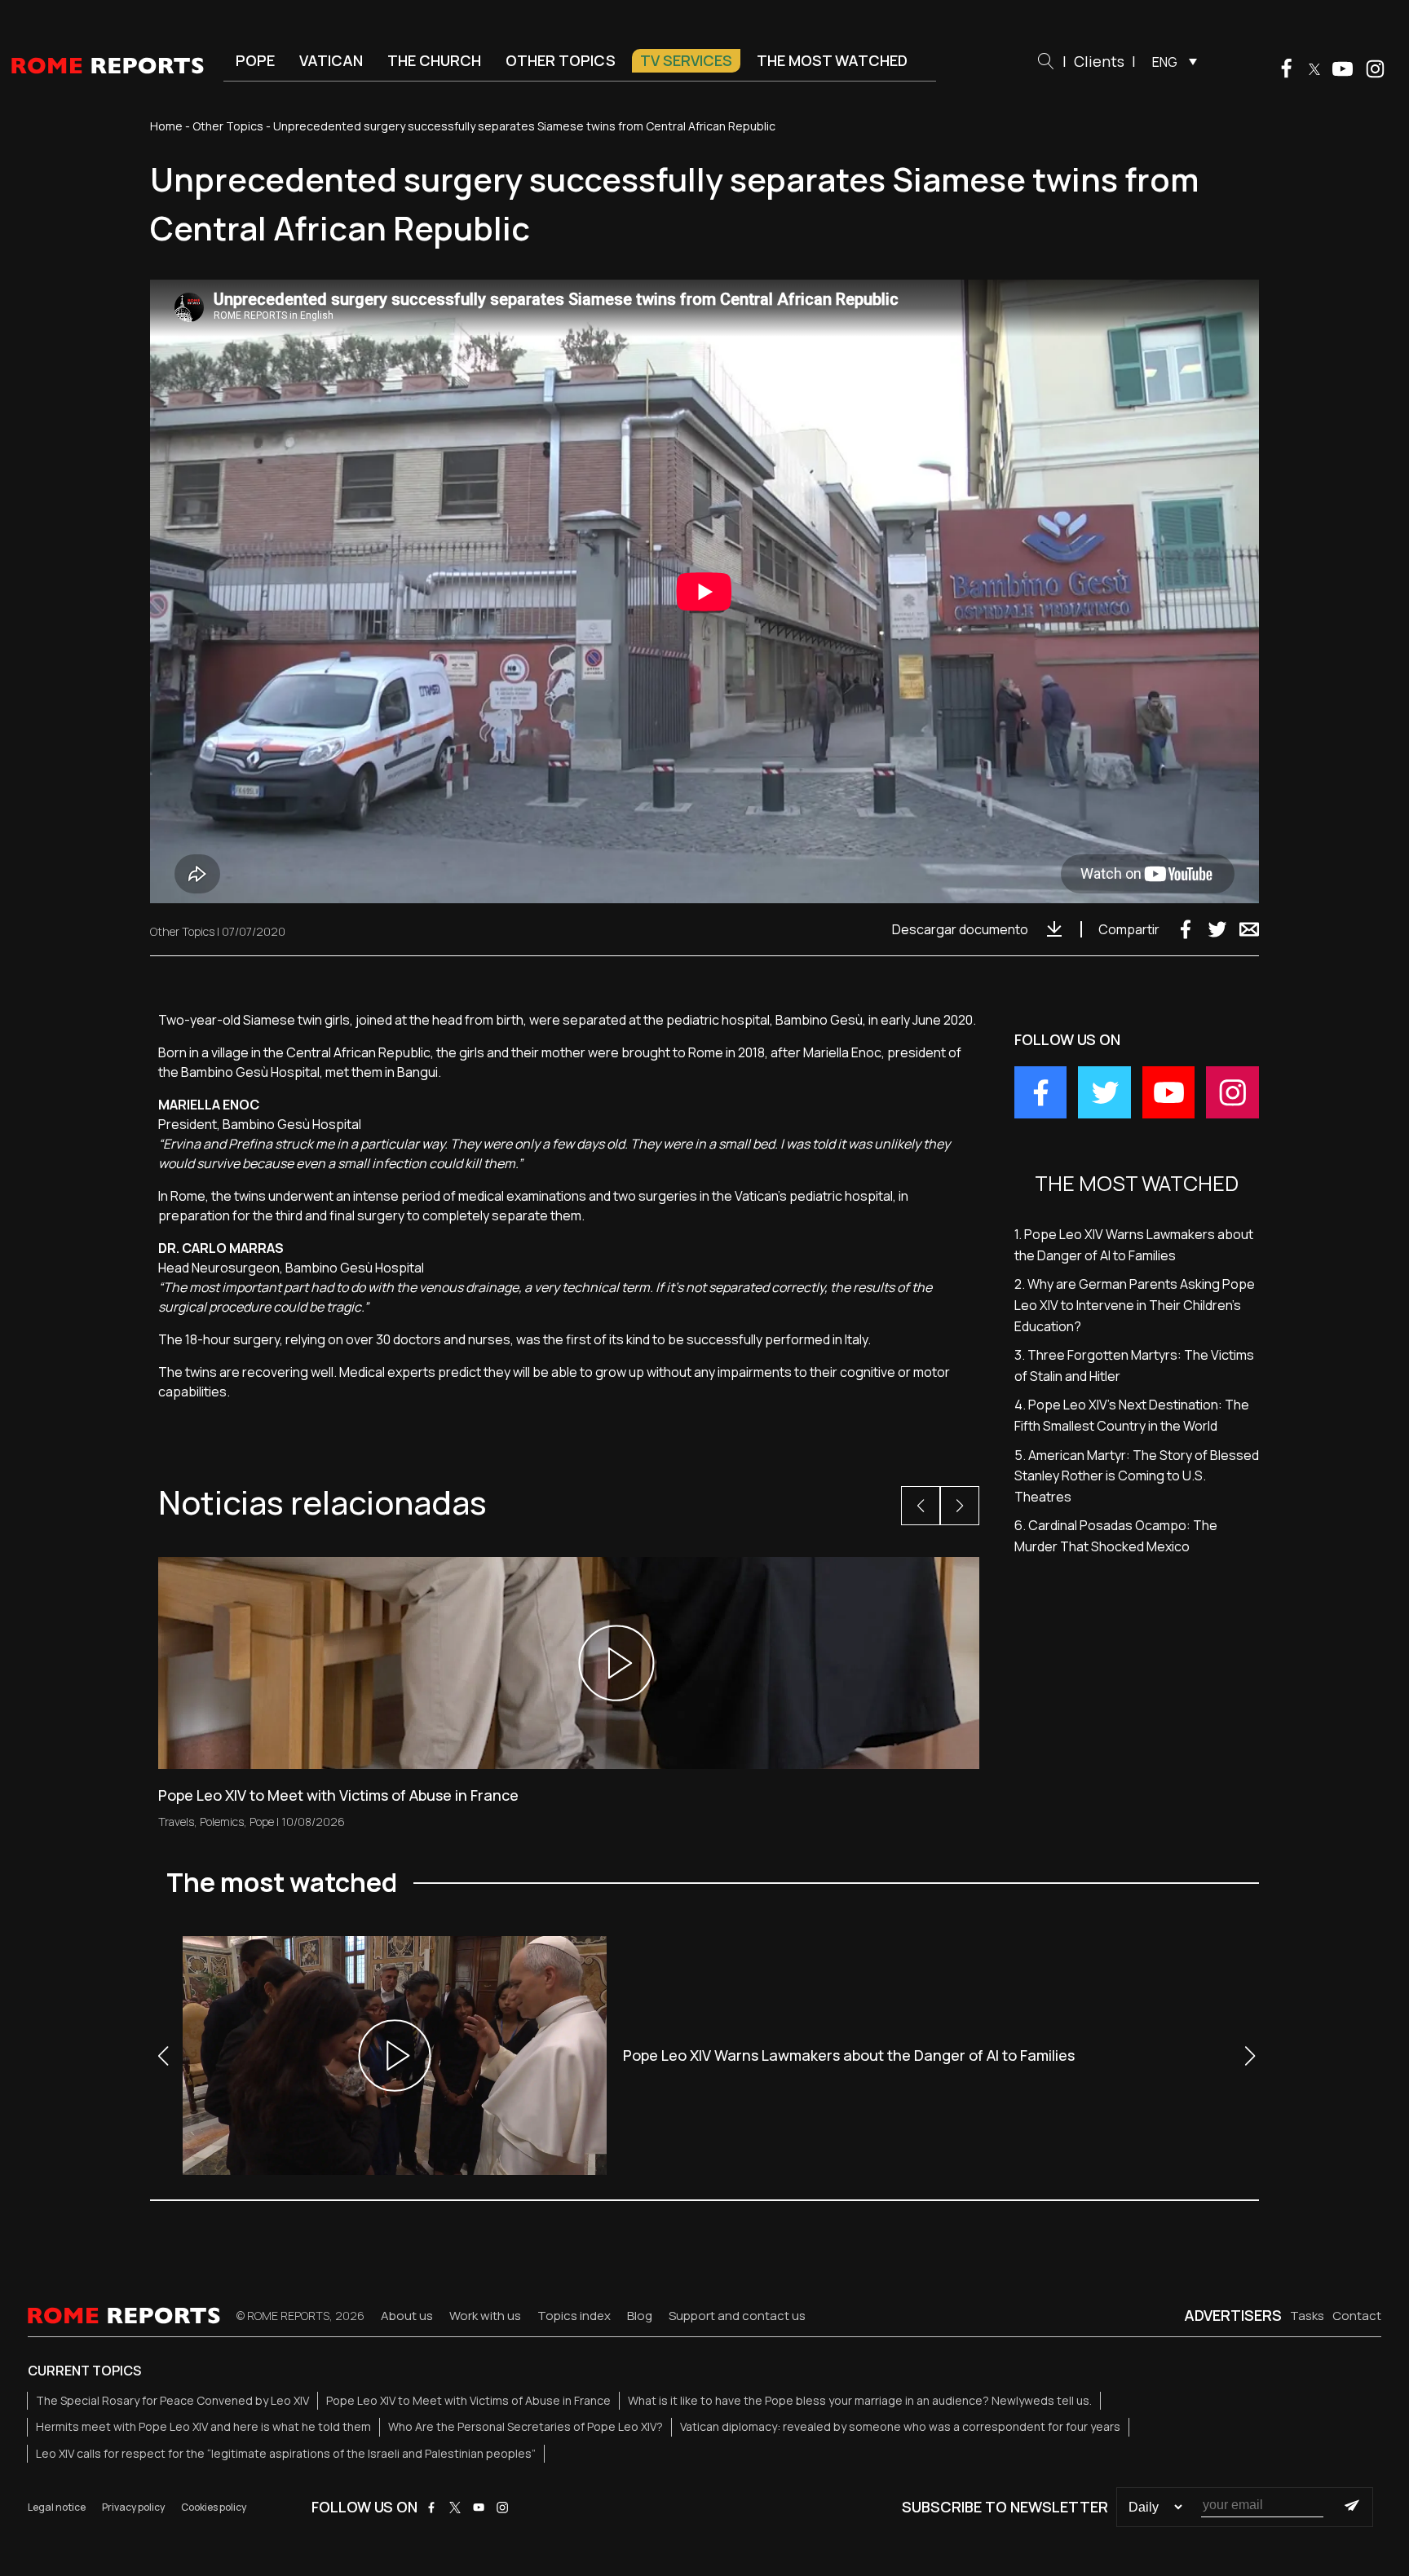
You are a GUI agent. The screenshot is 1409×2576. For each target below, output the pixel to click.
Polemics (222, 1822)
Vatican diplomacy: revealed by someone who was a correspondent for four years (900, 2426)
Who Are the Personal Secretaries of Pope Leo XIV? (526, 2426)
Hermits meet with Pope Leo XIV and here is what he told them (203, 2426)
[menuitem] (1170, 61)
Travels (176, 1822)
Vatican (331, 60)
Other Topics (561, 60)
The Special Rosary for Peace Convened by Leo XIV (172, 2400)
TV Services (686, 60)
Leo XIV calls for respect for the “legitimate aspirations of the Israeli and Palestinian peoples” (286, 2453)
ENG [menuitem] (1165, 62)
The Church (434, 60)
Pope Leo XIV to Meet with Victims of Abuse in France (468, 2400)
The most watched (832, 60)
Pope (255, 60)
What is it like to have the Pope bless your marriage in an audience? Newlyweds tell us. (860, 2400)
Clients (1099, 61)
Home (166, 126)
